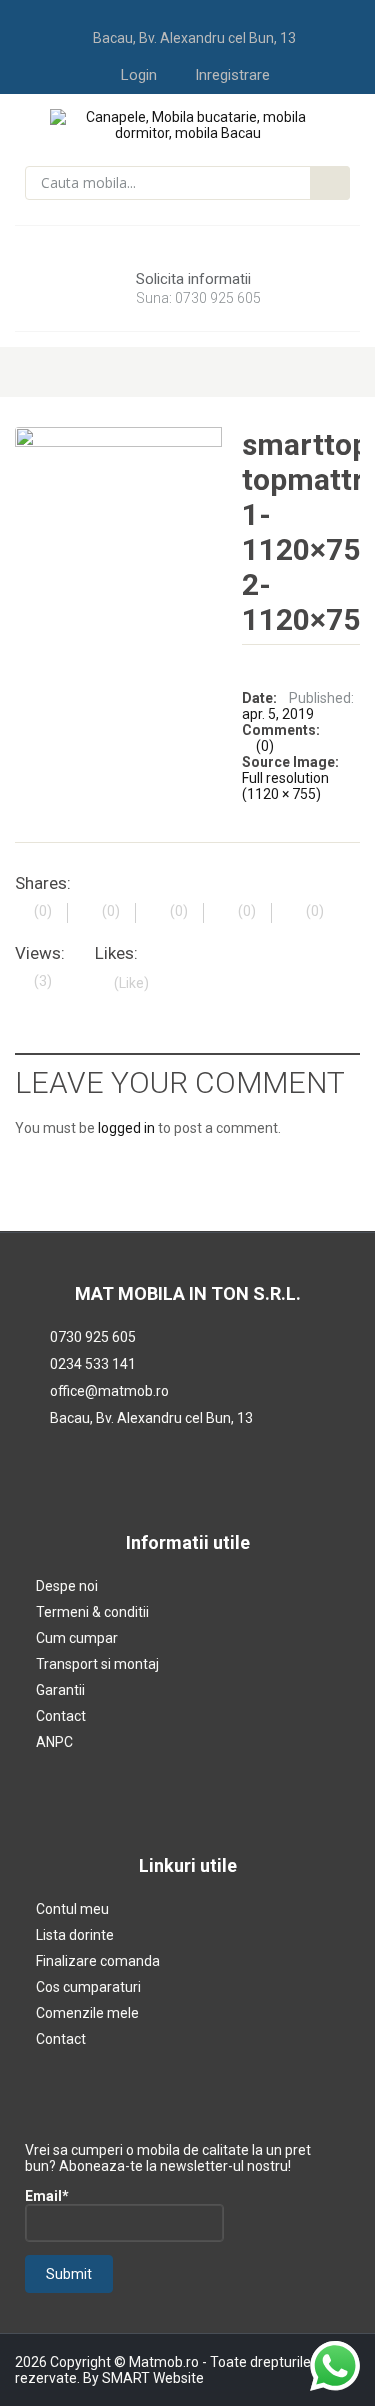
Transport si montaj (97, 1664)
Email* (47, 2196)
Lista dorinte (75, 1935)
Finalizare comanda (98, 1961)
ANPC (54, 1742)
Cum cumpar (77, 1638)
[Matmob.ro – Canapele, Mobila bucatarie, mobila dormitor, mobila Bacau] (187, 124)
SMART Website (153, 2378)
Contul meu (72, 1909)
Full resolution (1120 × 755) (285, 786)
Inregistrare (232, 75)
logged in (126, 1128)
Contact (61, 1716)
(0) (265, 746)
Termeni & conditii (92, 1612)
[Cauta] (330, 183)
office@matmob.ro (109, 1391)
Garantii (60, 1690)
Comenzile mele (87, 2013)
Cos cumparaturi (88, 1987)
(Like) (131, 983)
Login (139, 75)
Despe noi (67, 1586)
